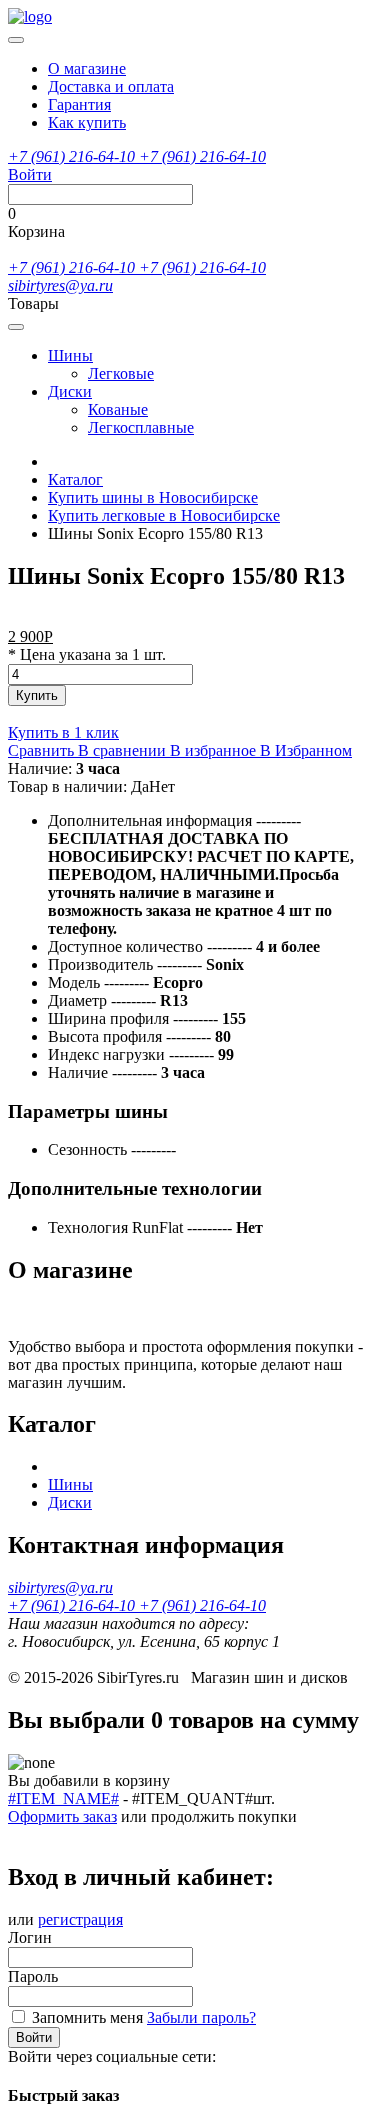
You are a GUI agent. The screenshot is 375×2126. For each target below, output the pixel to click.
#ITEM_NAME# (63, 1798)
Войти (34, 2037)
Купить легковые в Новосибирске (164, 515)
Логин (30, 1937)
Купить (37, 695)
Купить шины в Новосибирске (153, 497)
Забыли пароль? (201, 2017)
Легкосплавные (141, 427)
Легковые (121, 373)
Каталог (75, 479)
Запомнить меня (87, 2017)
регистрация (80, 1919)
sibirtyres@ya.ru (60, 285)
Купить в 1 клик (63, 732)
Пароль (33, 1976)
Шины (70, 355)
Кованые (118, 409)
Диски (70, 391)
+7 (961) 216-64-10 (73, 156)
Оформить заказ (62, 1816)
